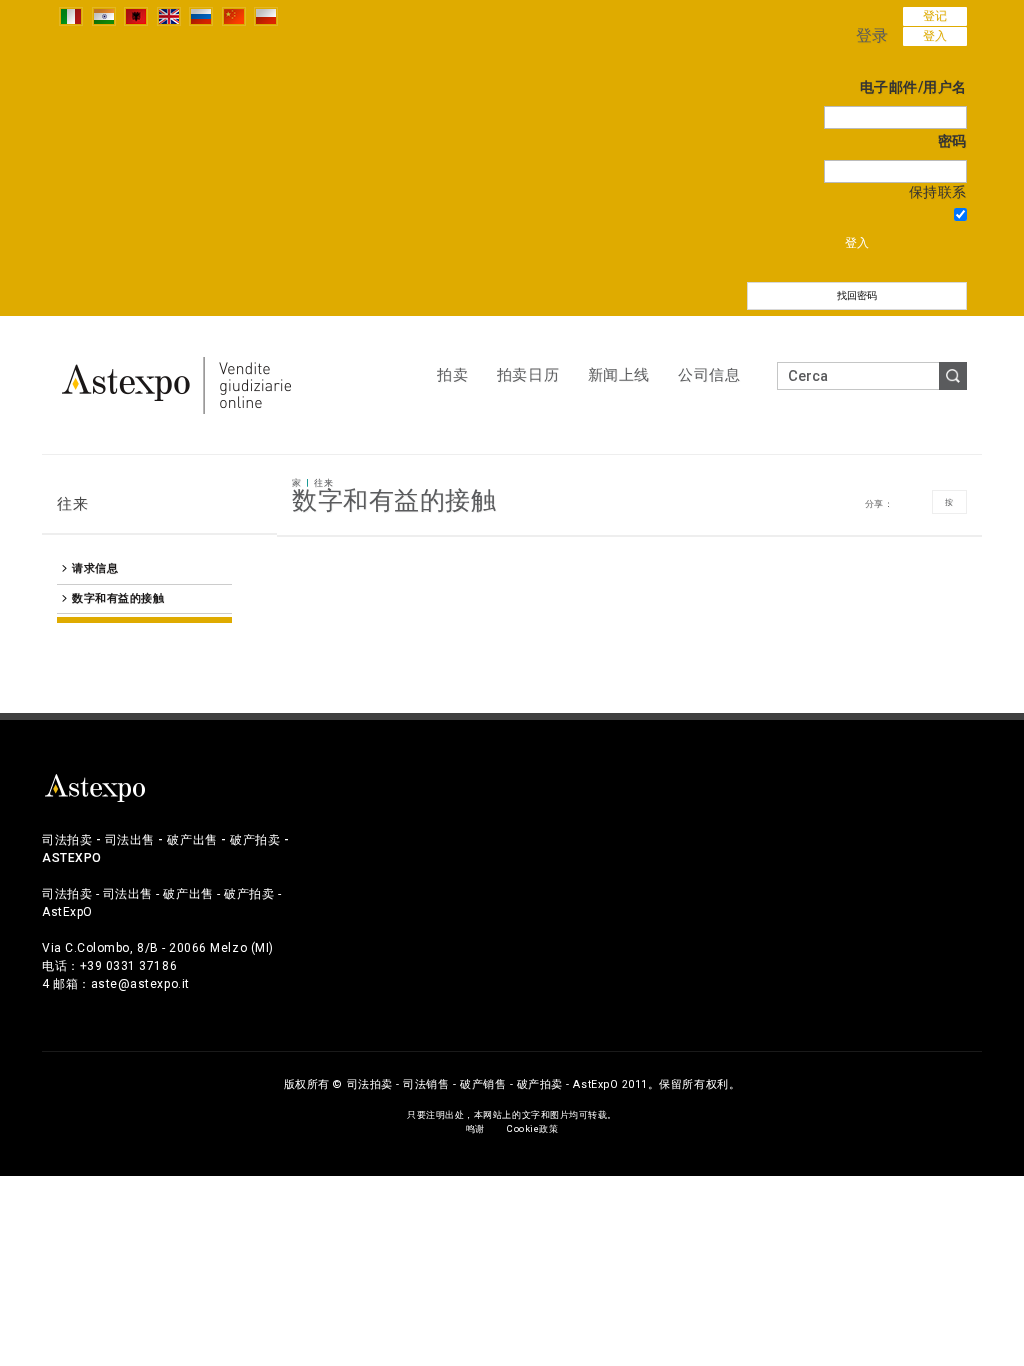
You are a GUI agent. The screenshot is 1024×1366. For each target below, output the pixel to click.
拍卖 (452, 375)
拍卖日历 (528, 375)
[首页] (177, 384)
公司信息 (709, 375)
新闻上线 (619, 375)
